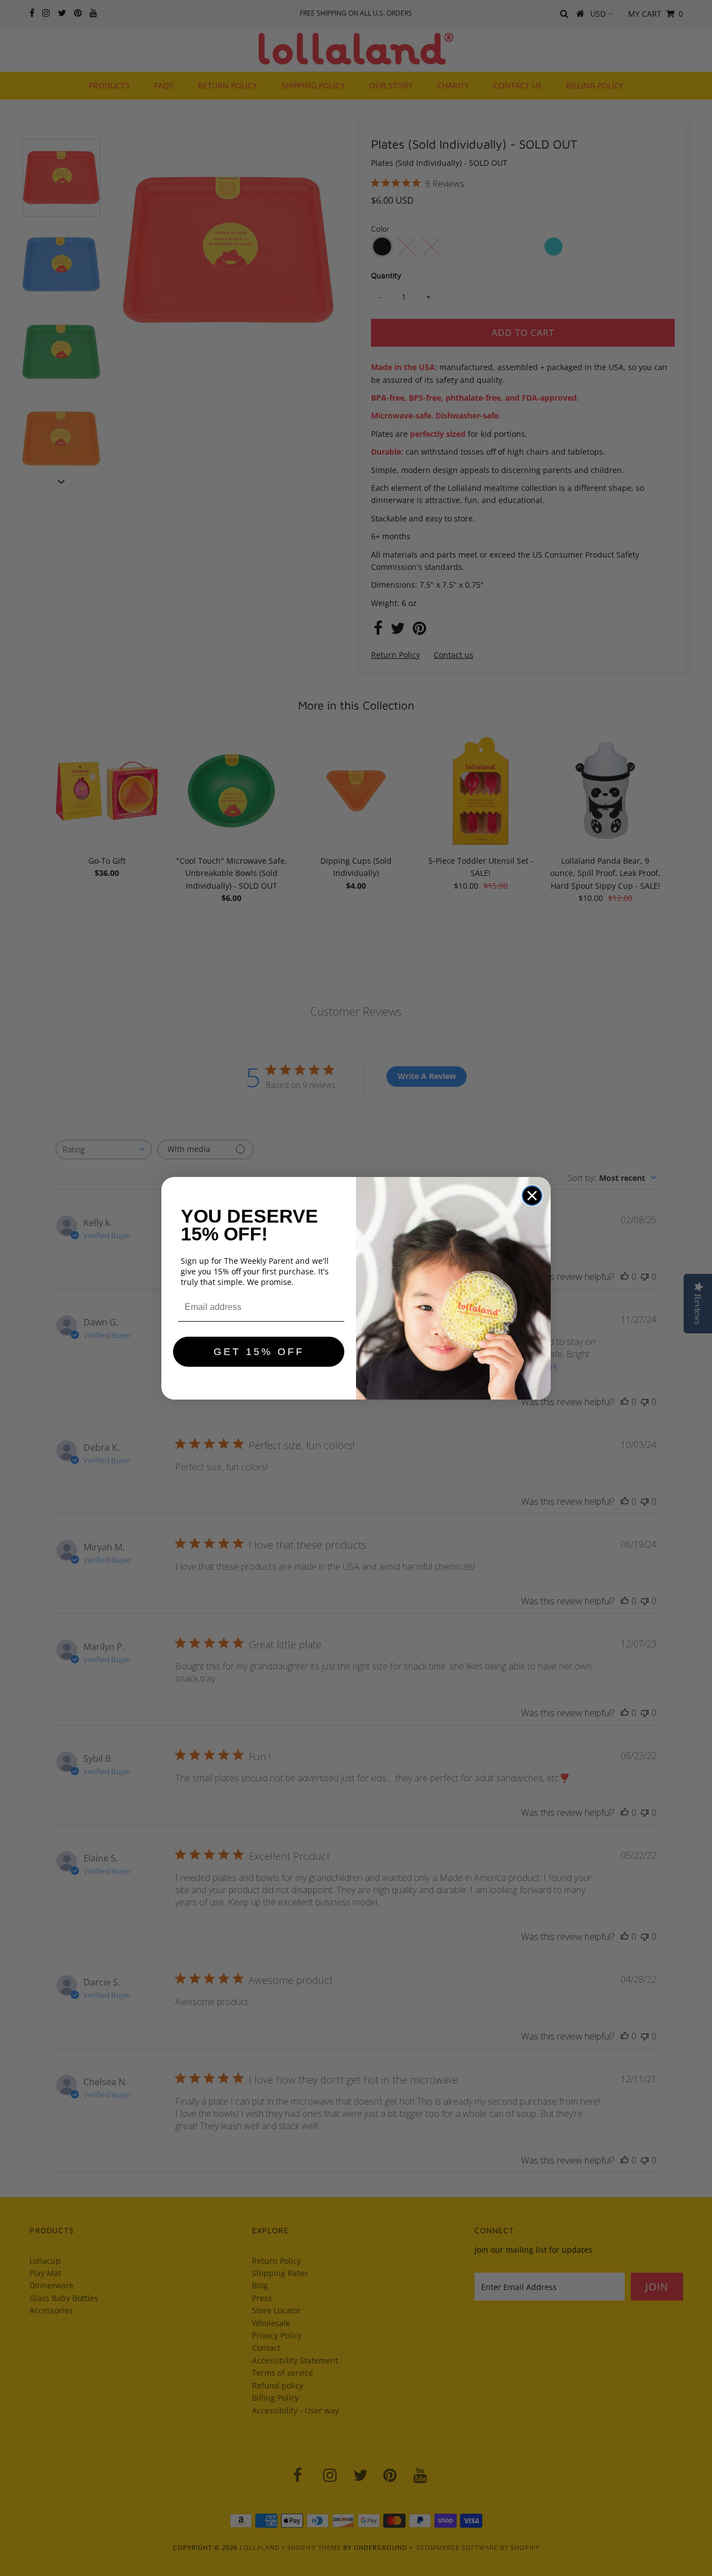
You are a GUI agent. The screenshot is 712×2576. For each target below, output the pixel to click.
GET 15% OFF (259, 1352)
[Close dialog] (532, 1196)
